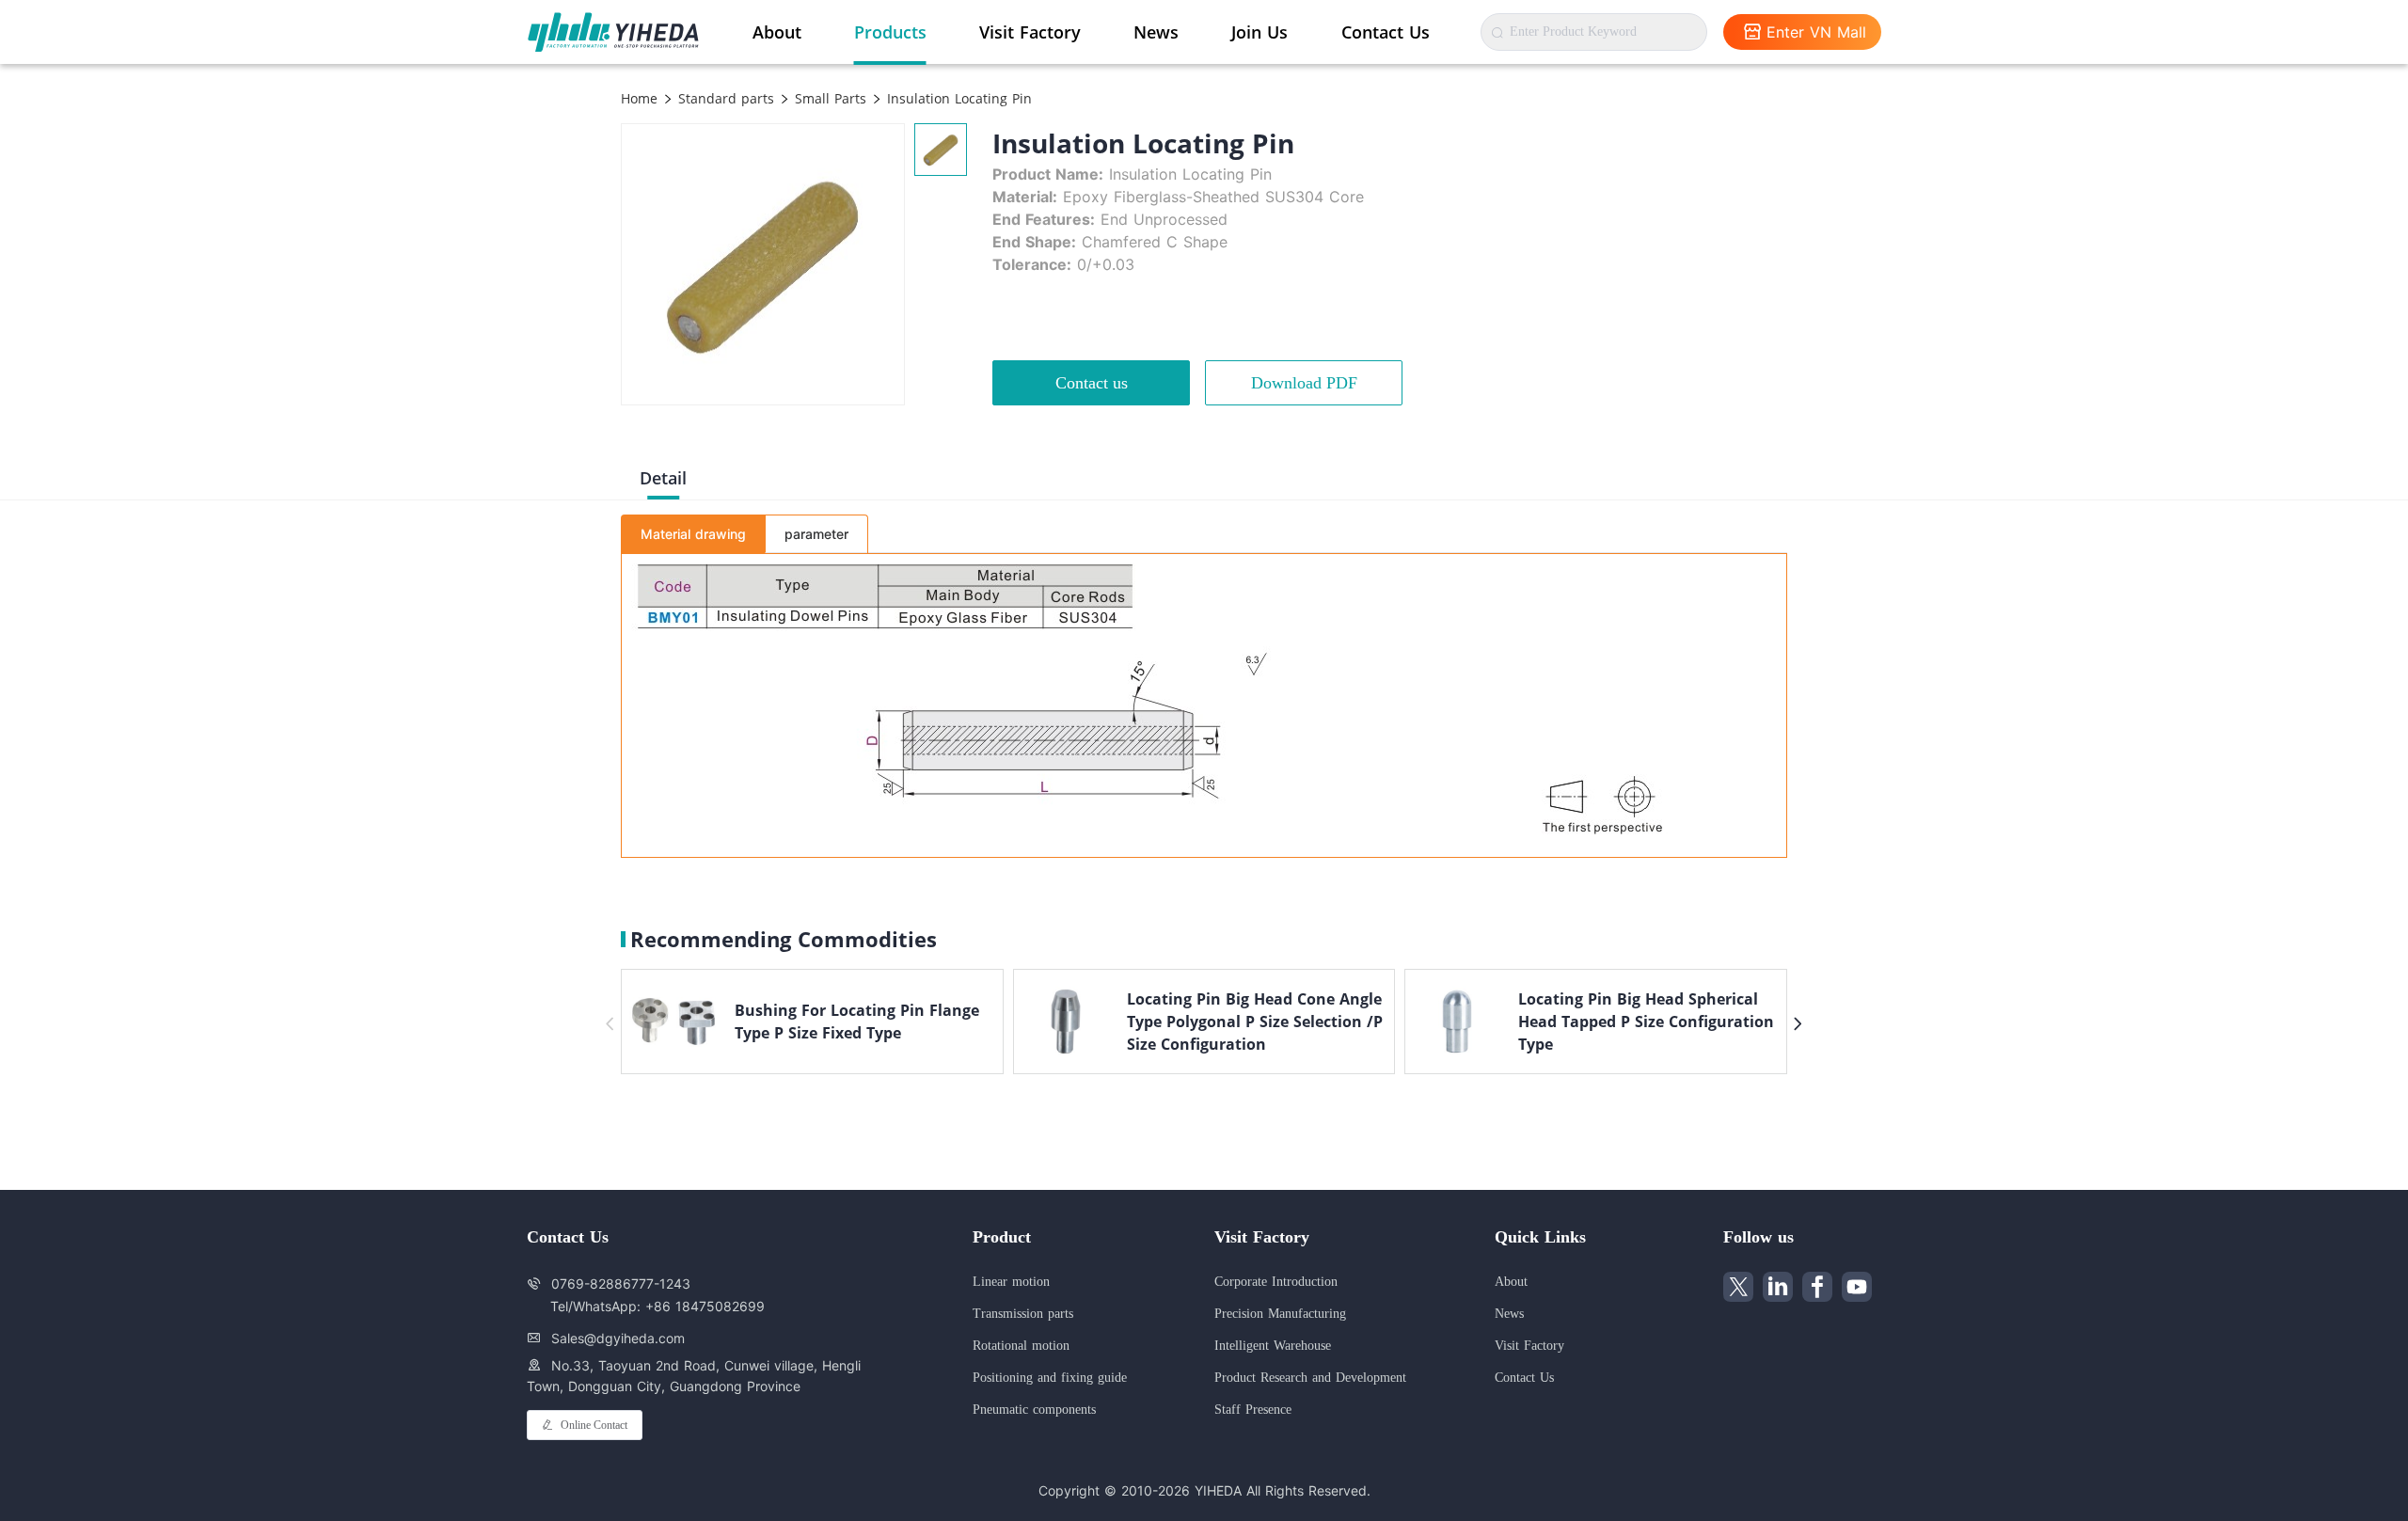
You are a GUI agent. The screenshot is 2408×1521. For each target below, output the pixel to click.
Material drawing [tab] (693, 534)
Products (890, 32)
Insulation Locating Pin (957, 98)
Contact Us (1386, 32)
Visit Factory (1030, 32)
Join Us (1259, 32)
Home (639, 98)
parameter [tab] (816, 534)
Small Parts (828, 98)
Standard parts (724, 98)
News (1156, 32)
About (777, 32)
